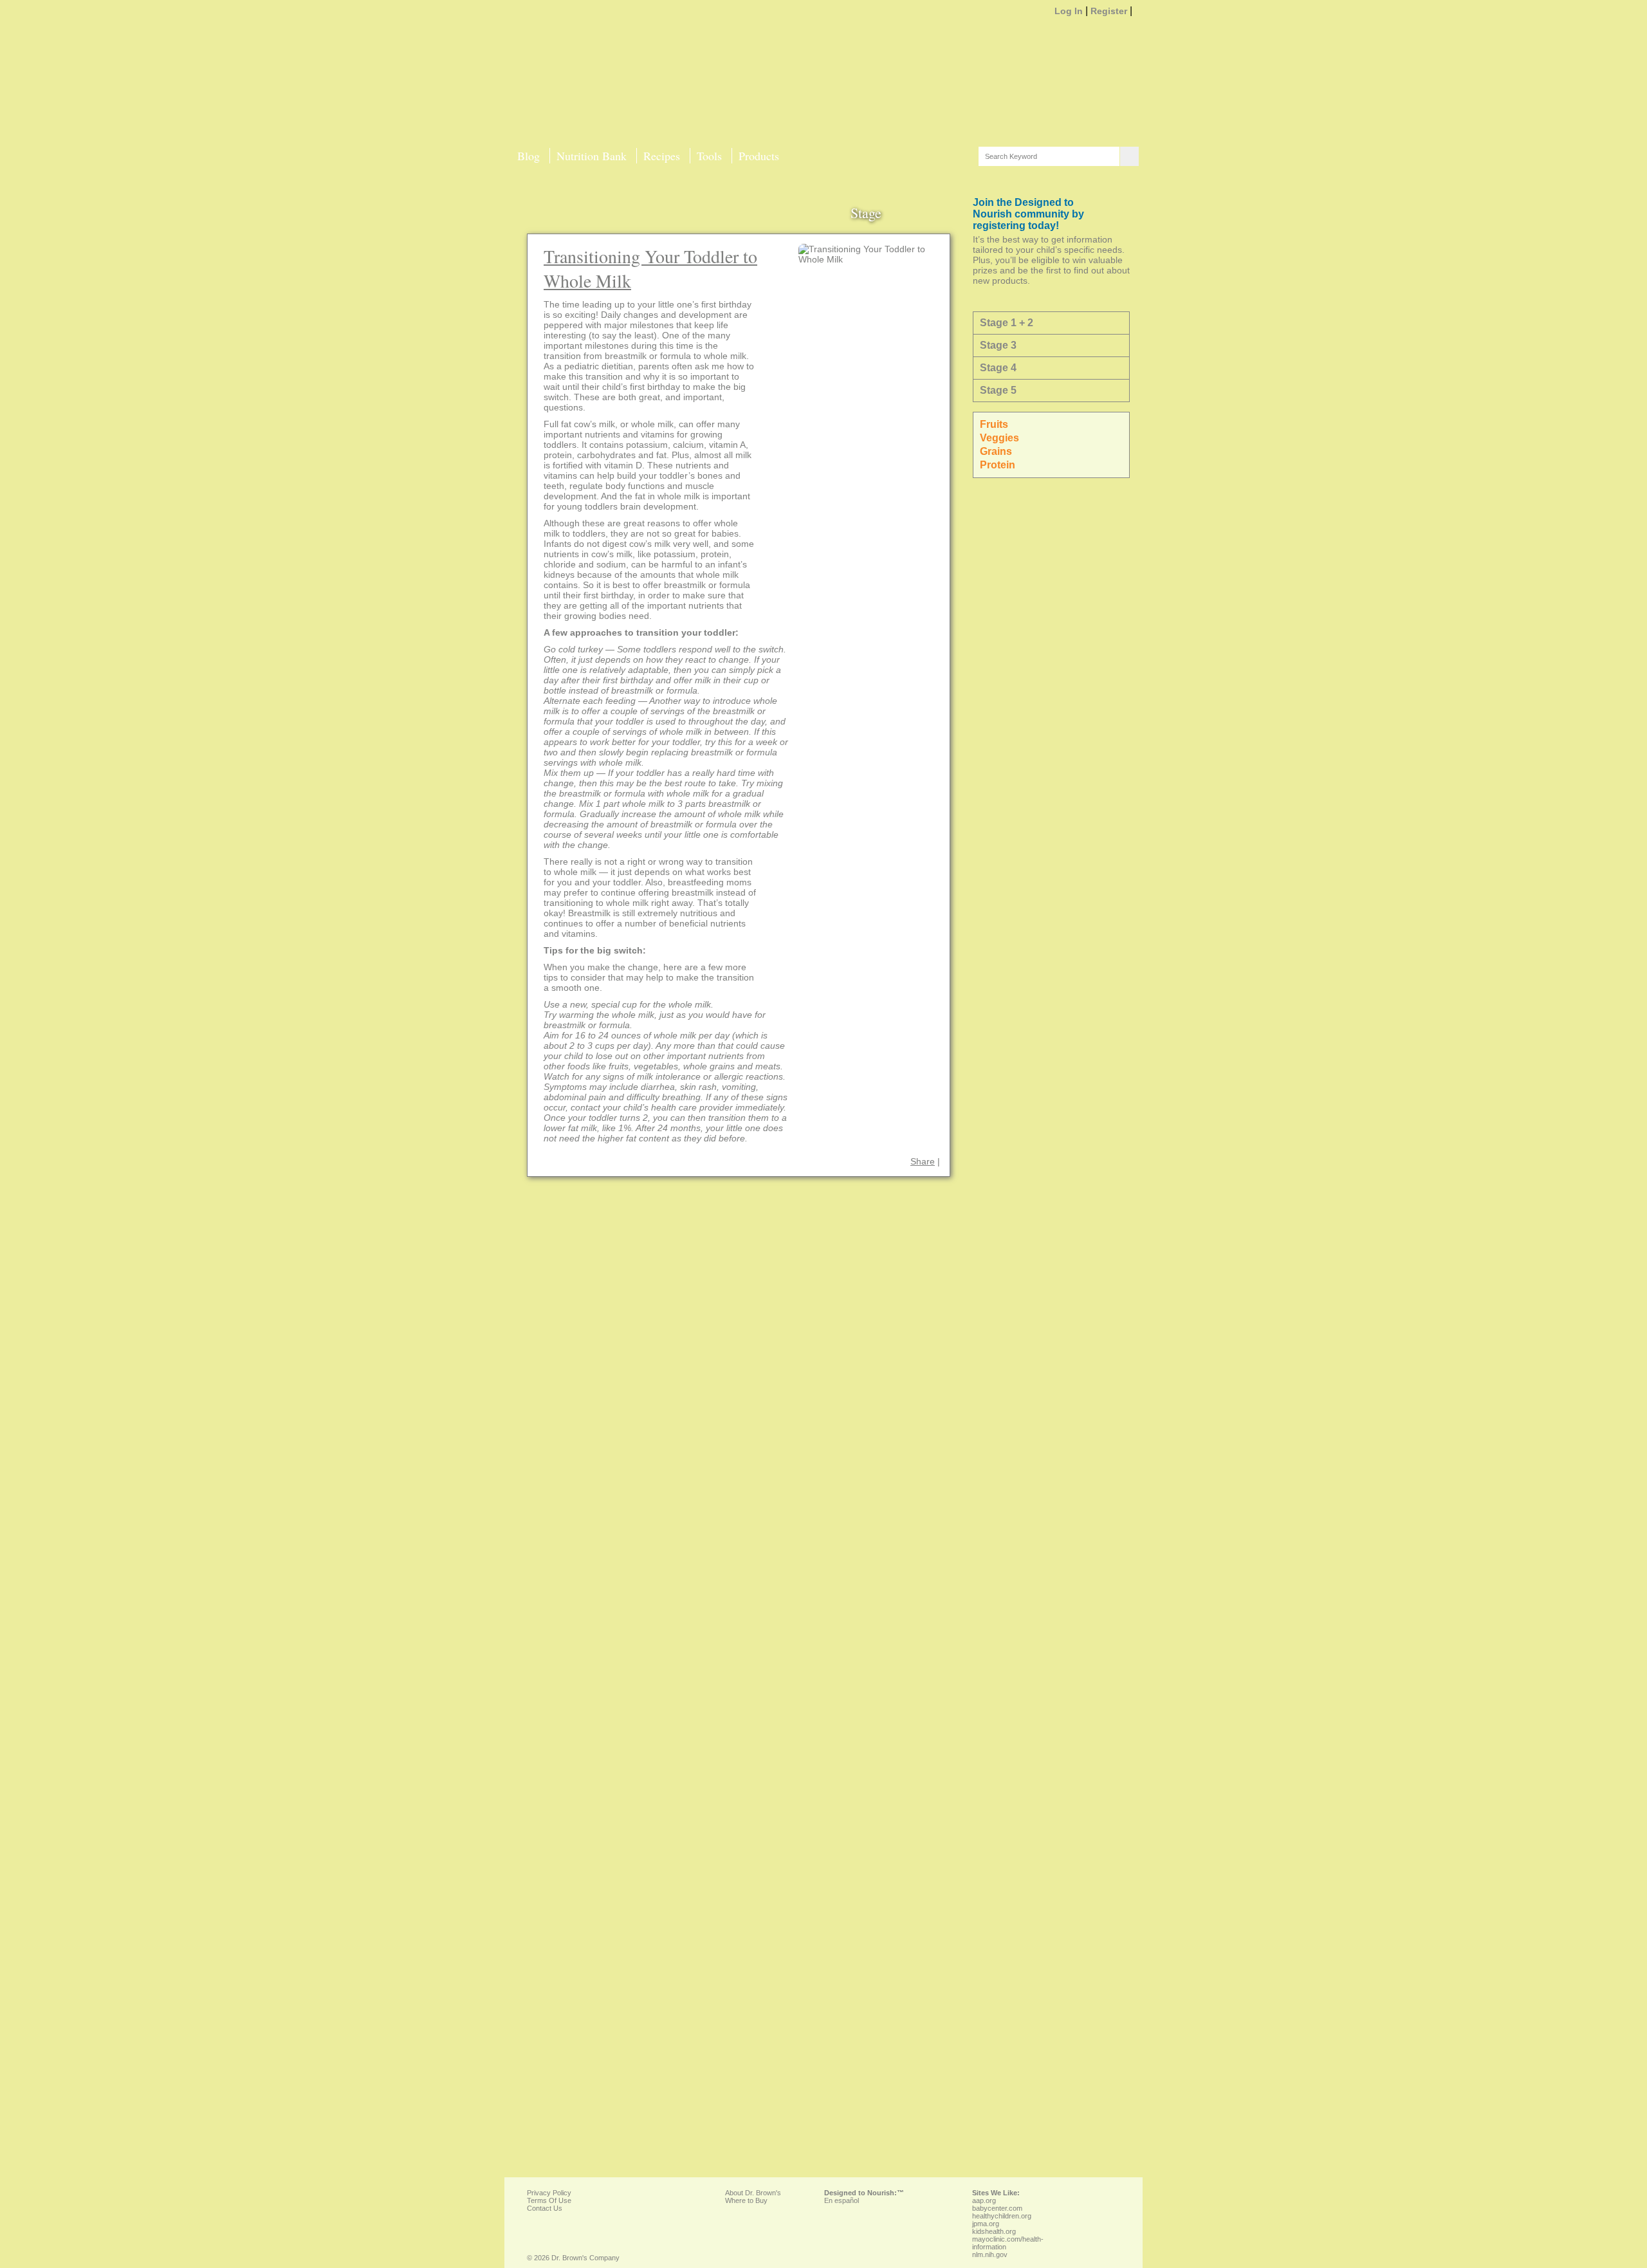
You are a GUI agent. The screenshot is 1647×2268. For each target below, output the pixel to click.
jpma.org (986, 2224)
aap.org (984, 2200)
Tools (709, 156)
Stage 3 (998, 345)
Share (923, 1161)
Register (1109, 11)
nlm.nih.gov (990, 2254)
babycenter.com (997, 2208)
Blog (529, 156)
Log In (1069, 11)
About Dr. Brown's (753, 2193)
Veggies (1001, 438)
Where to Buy (746, 2200)
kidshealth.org (994, 2231)
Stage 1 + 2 (1007, 323)
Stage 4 (998, 368)
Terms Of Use (549, 2200)
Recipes (662, 156)
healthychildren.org (1002, 2216)
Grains (997, 451)
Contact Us (545, 2208)
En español (842, 2200)
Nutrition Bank (592, 156)
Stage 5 (998, 390)
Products (759, 156)
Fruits (995, 424)
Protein (999, 465)
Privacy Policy (549, 2193)
